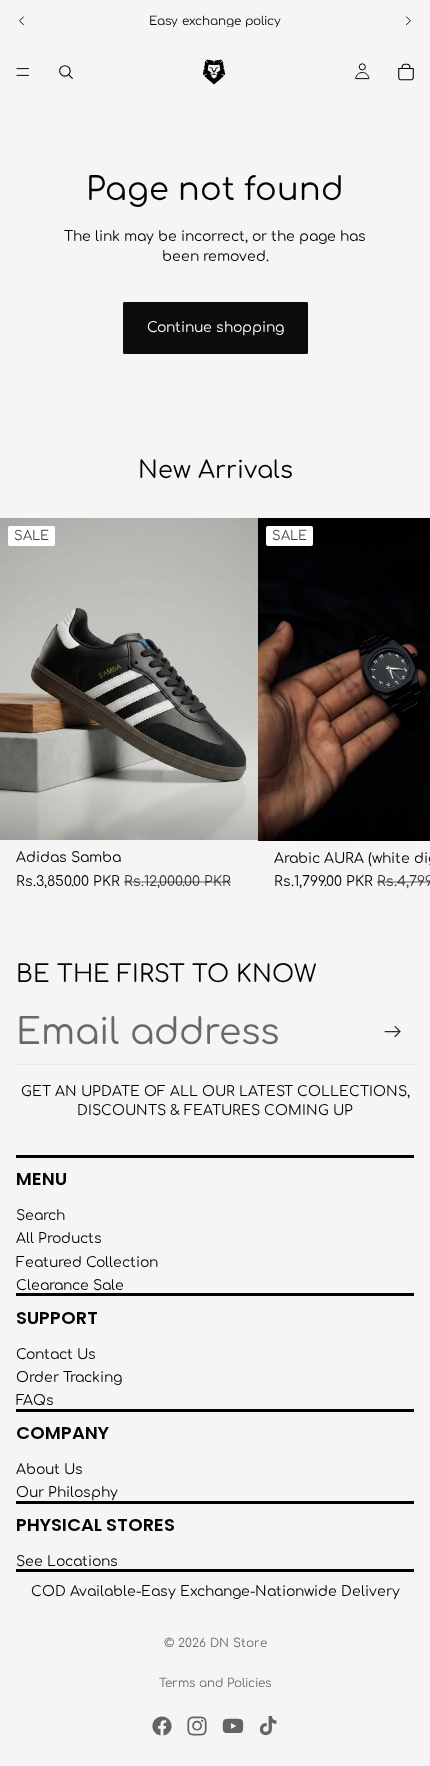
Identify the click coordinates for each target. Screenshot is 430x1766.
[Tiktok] (268, 1726)
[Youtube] (233, 1726)
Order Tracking (69, 1377)
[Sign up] (393, 1032)
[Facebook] (162, 1726)
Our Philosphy (67, 1492)
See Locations (67, 1561)
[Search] (66, 72)
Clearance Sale (70, 1285)
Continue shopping (215, 327)
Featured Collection (87, 1261)
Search (40, 1215)
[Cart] (406, 72)
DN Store (238, 1643)
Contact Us (56, 1353)
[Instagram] (197, 1726)
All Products (59, 1238)
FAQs (35, 1400)
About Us (49, 1469)
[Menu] (23, 72)
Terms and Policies (215, 1683)
